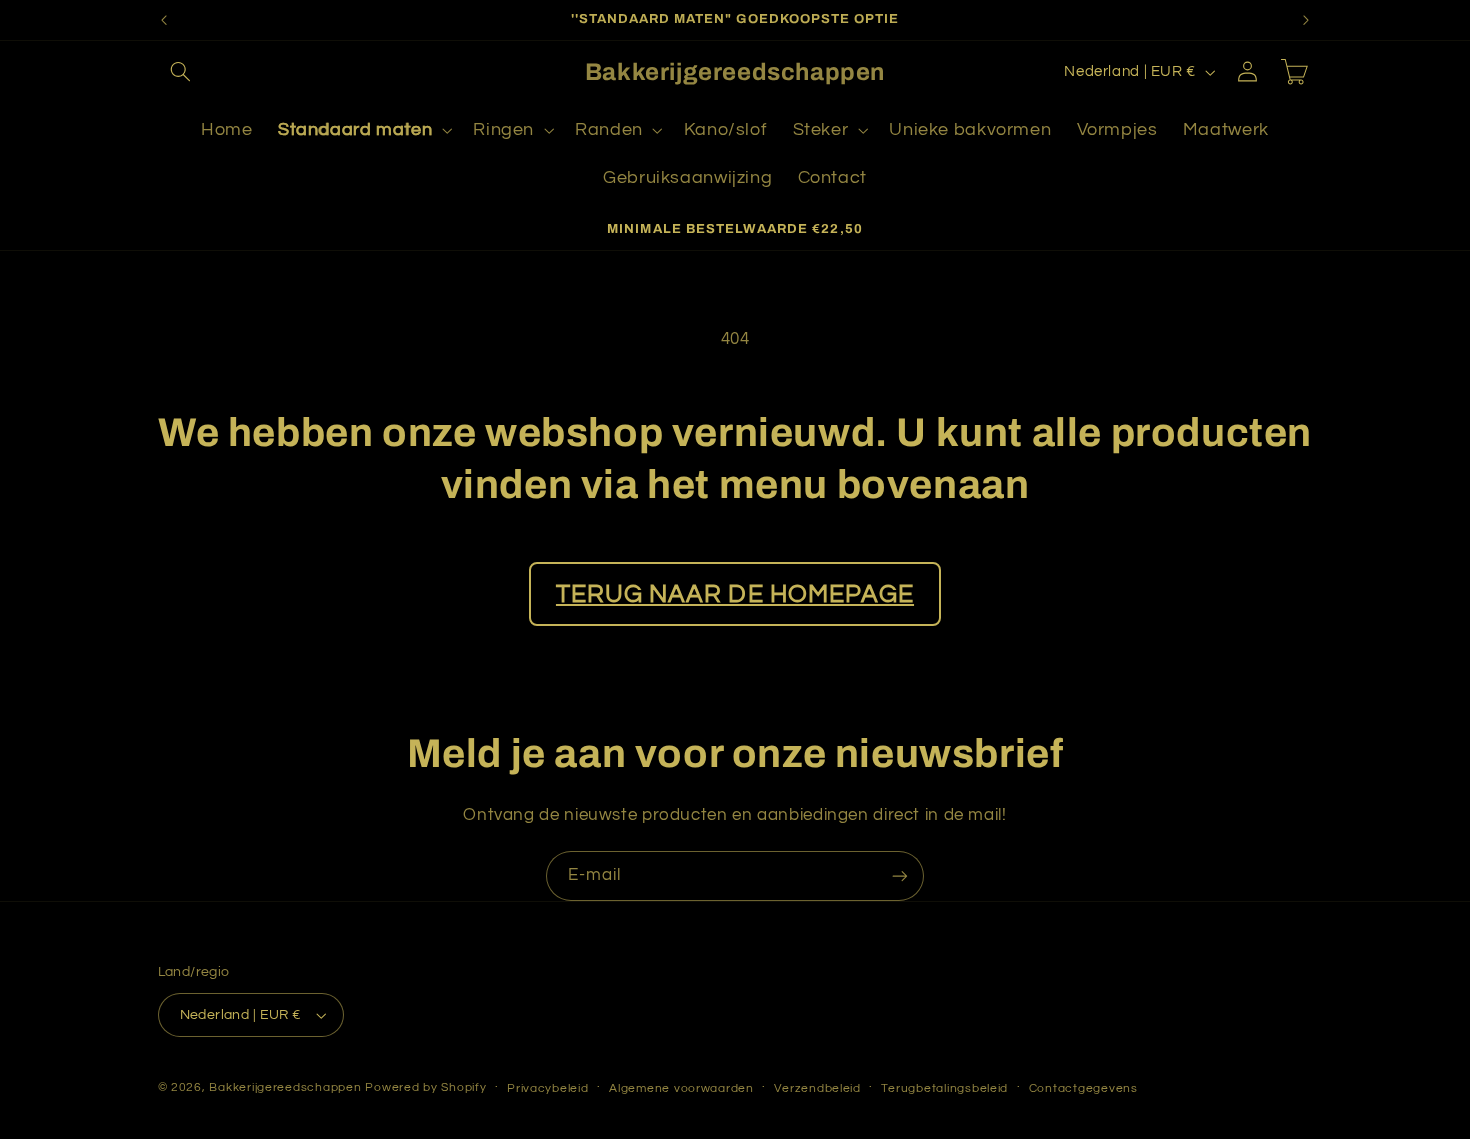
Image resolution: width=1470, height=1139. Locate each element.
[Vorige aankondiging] (164, 20)
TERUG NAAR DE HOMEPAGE (735, 594)
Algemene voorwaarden (681, 1088)
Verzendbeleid (817, 1088)
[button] (181, 72)
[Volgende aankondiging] (1306, 20)
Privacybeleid (548, 1088)
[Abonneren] (900, 875)
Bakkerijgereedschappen (287, 1087)
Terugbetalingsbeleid (944, 1088)
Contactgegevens (1083, 1088)
